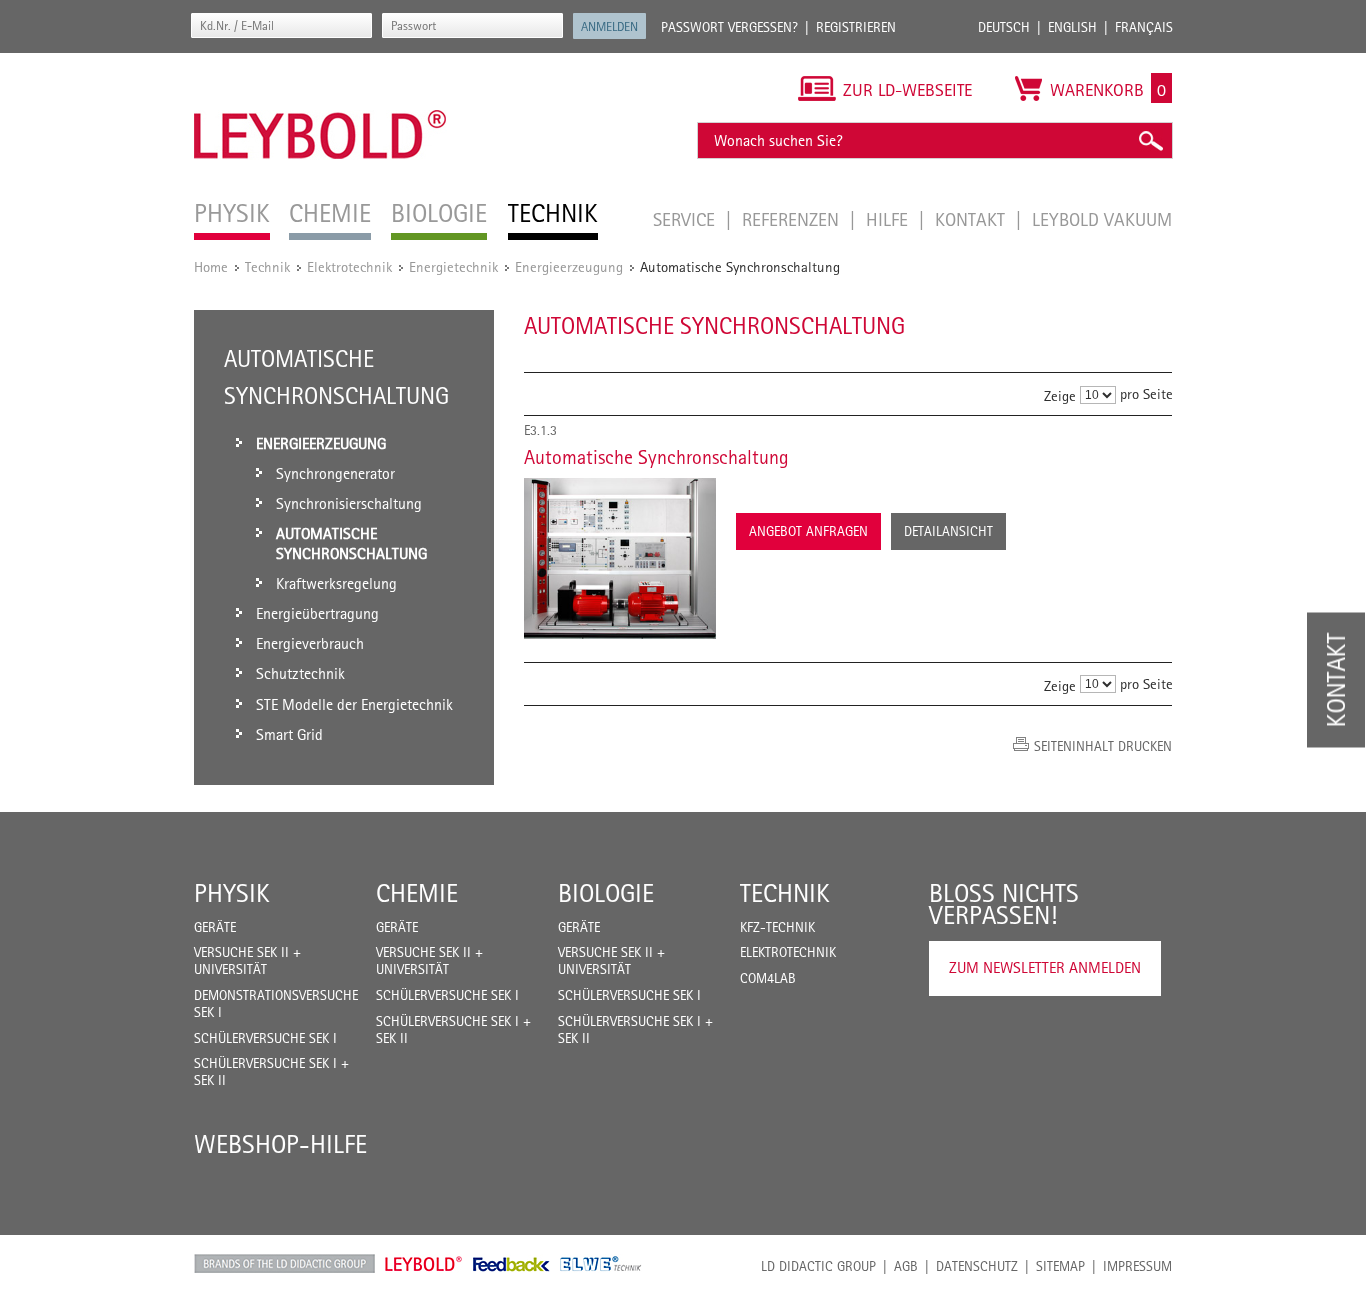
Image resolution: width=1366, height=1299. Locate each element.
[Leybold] (320, 63)
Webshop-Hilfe (280, 1144)
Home (211, 266)
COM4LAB (768, 978)
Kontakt (972, 219)
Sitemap (1060, 1266)
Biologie (606, 893)
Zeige (1060, 395)
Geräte (215, 927)
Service (686, 219)
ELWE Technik (601, 1264)
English (1072, 27)
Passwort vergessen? (729, 27)
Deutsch (1004, 27)
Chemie (417, 893)
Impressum (1137, 1266)
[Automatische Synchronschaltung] (620, 558)
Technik (267, 266)
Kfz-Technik (777, 927)
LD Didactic (284, 1264)
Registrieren (856, 27)
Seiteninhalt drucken (1103, 746)
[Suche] (1150, 140)
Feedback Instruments (511, 1264)
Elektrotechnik (349, 266)
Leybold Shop (424, 1264)
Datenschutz (977, 1266)
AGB (906, 1266)
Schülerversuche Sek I (265, 1038)
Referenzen (793, 219)
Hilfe (889, 219)
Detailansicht (948, 531)
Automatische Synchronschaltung (656, 457)
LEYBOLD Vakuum (1102, 219)
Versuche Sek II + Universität (247, 960)
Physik (232, 893)
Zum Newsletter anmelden (1045, 967)
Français (1144, 27)
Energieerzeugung (569, 266)
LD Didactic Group (818, 1266)
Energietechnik (453, 266)
